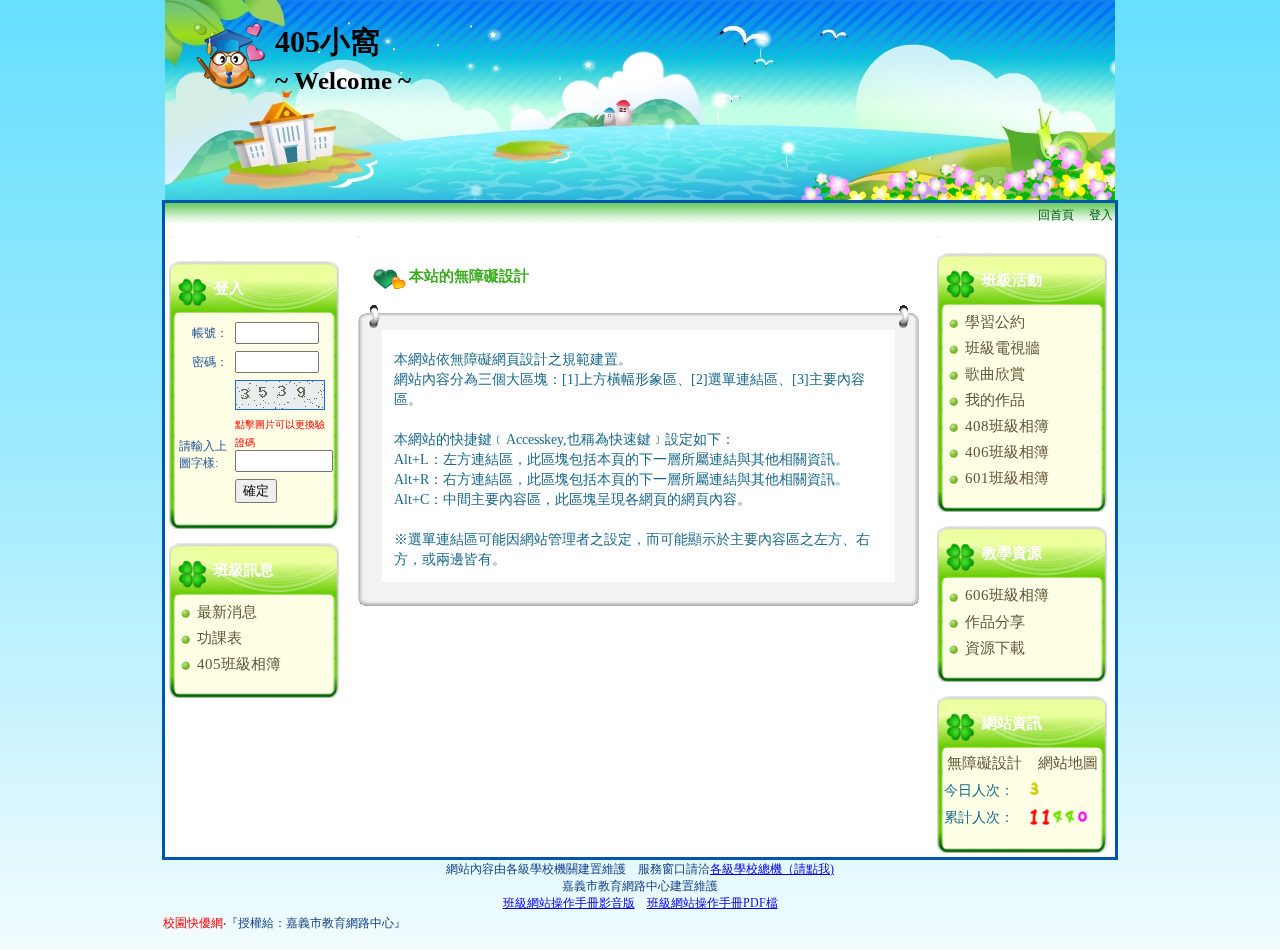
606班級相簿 (1005, 595)
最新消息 (225, 612)
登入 (1101, 215)
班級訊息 (244, 570)
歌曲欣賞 (993, 374)
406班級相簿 (1005, 452)
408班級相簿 (1005, 426)
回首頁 (1056, 215)
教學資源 (1012, 553)
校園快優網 (193, 923)
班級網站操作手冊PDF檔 (712, 903)
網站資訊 (1012, 723)
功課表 (217, 638)
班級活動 (1012, 280)
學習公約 (993, 322)
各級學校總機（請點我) (772, 869)
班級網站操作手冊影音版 (569, 903)
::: (170, 236)
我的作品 (993, 400)
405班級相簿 (237, 664)
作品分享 (993, 622)
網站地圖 (1068, 763)
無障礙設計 (984, 763)
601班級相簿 (1005, 478)
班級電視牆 (1000, 348)
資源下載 (993, 648)
